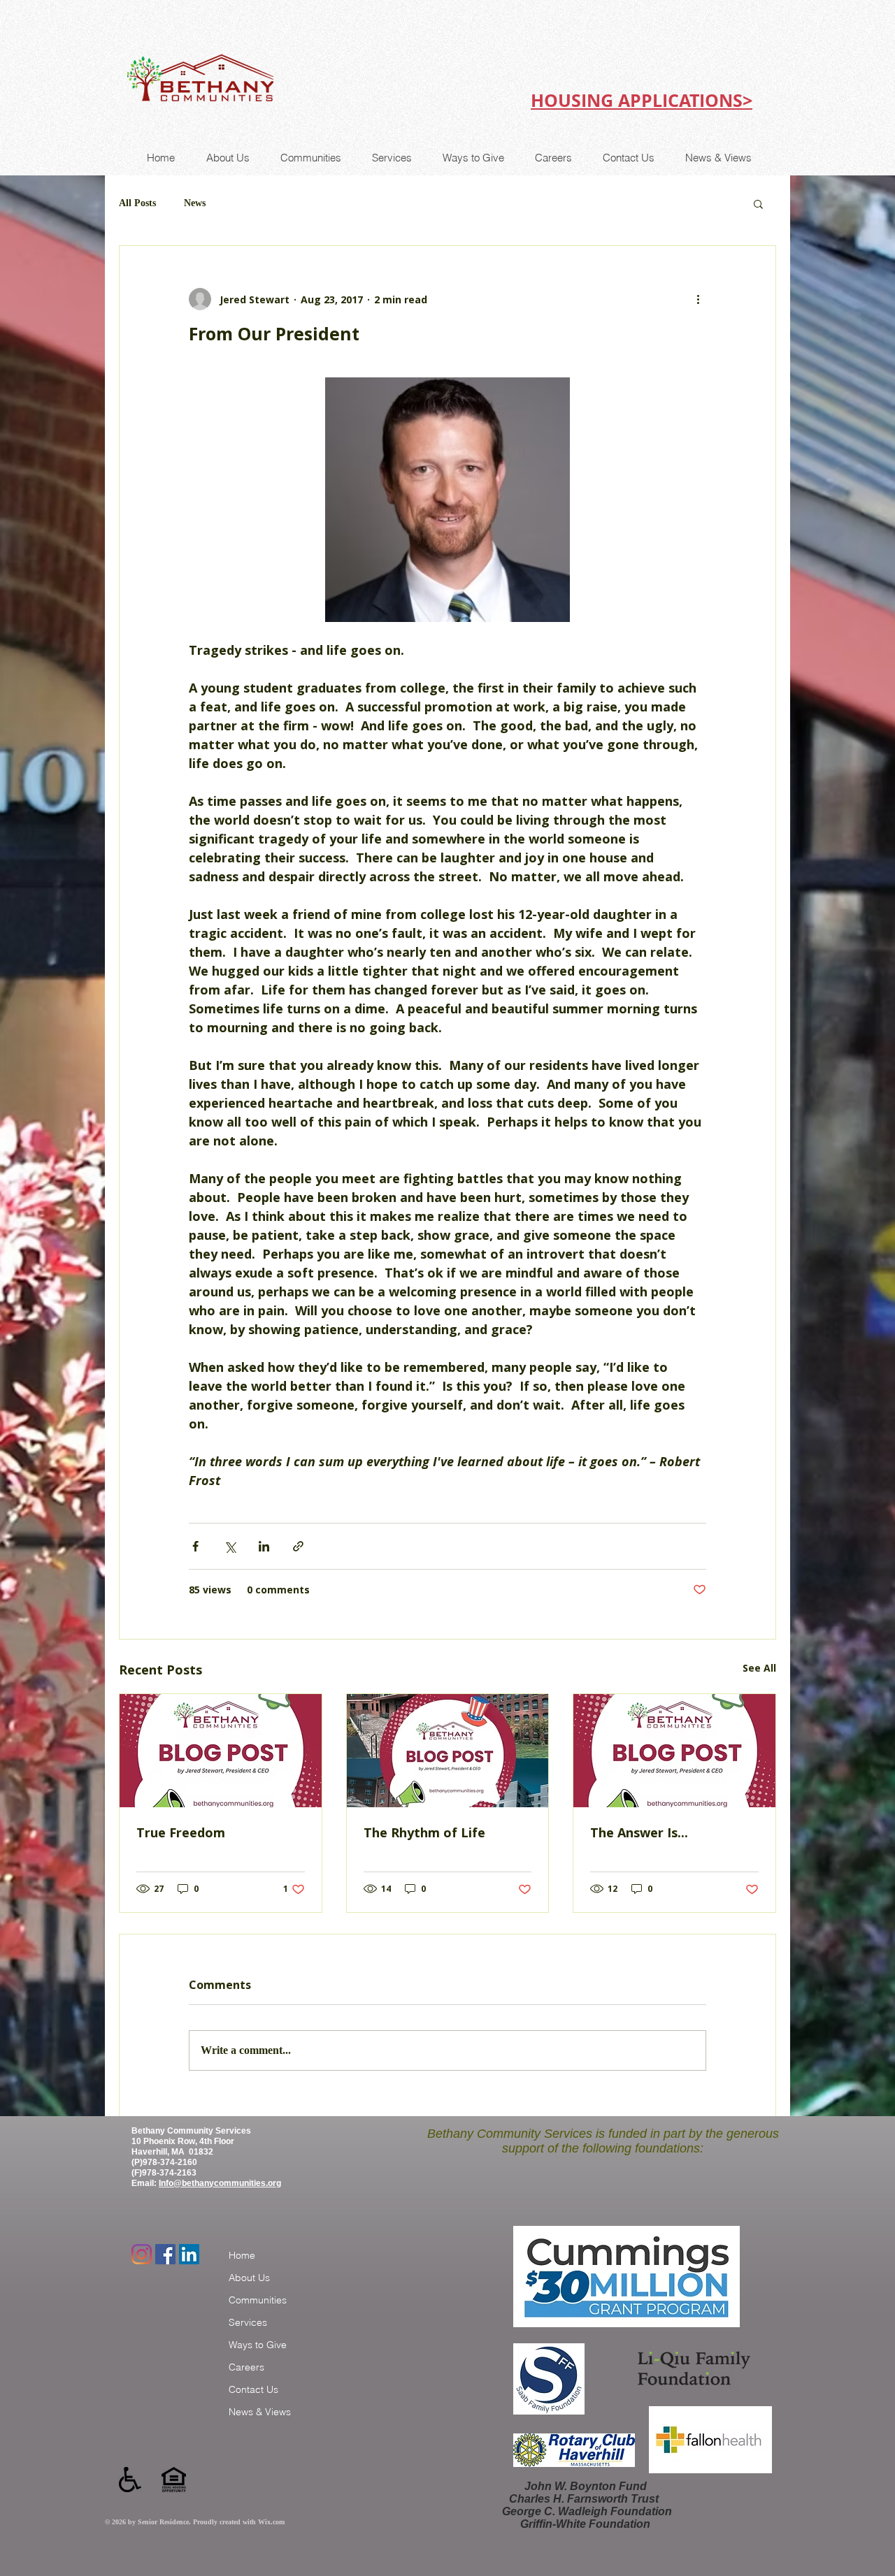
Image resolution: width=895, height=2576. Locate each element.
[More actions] (698, 299)
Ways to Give (258, 2345)
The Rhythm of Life (424, 1832)
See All (759, 1668)
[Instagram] (142, 2254)
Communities (258, 2300)
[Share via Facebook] (195, 1546)
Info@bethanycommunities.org (220, 2183)
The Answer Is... (639, 1832)
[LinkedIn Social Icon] (189, 2254)
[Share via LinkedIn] (264, 1546)
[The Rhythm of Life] (448, 1751)
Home (242, 2255)
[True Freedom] (221, 1751)
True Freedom (181, 1832)
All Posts (137, 203)
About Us (249, 2278)
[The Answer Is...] (674, 1751)
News (195, 203)
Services (248, 2322)
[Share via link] (298, 1546)
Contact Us (253, 2389)
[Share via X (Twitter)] (230, 1546)
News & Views (260, 2412)
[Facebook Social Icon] (165, 2254)
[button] (758, 203)
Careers (246, 2367)
